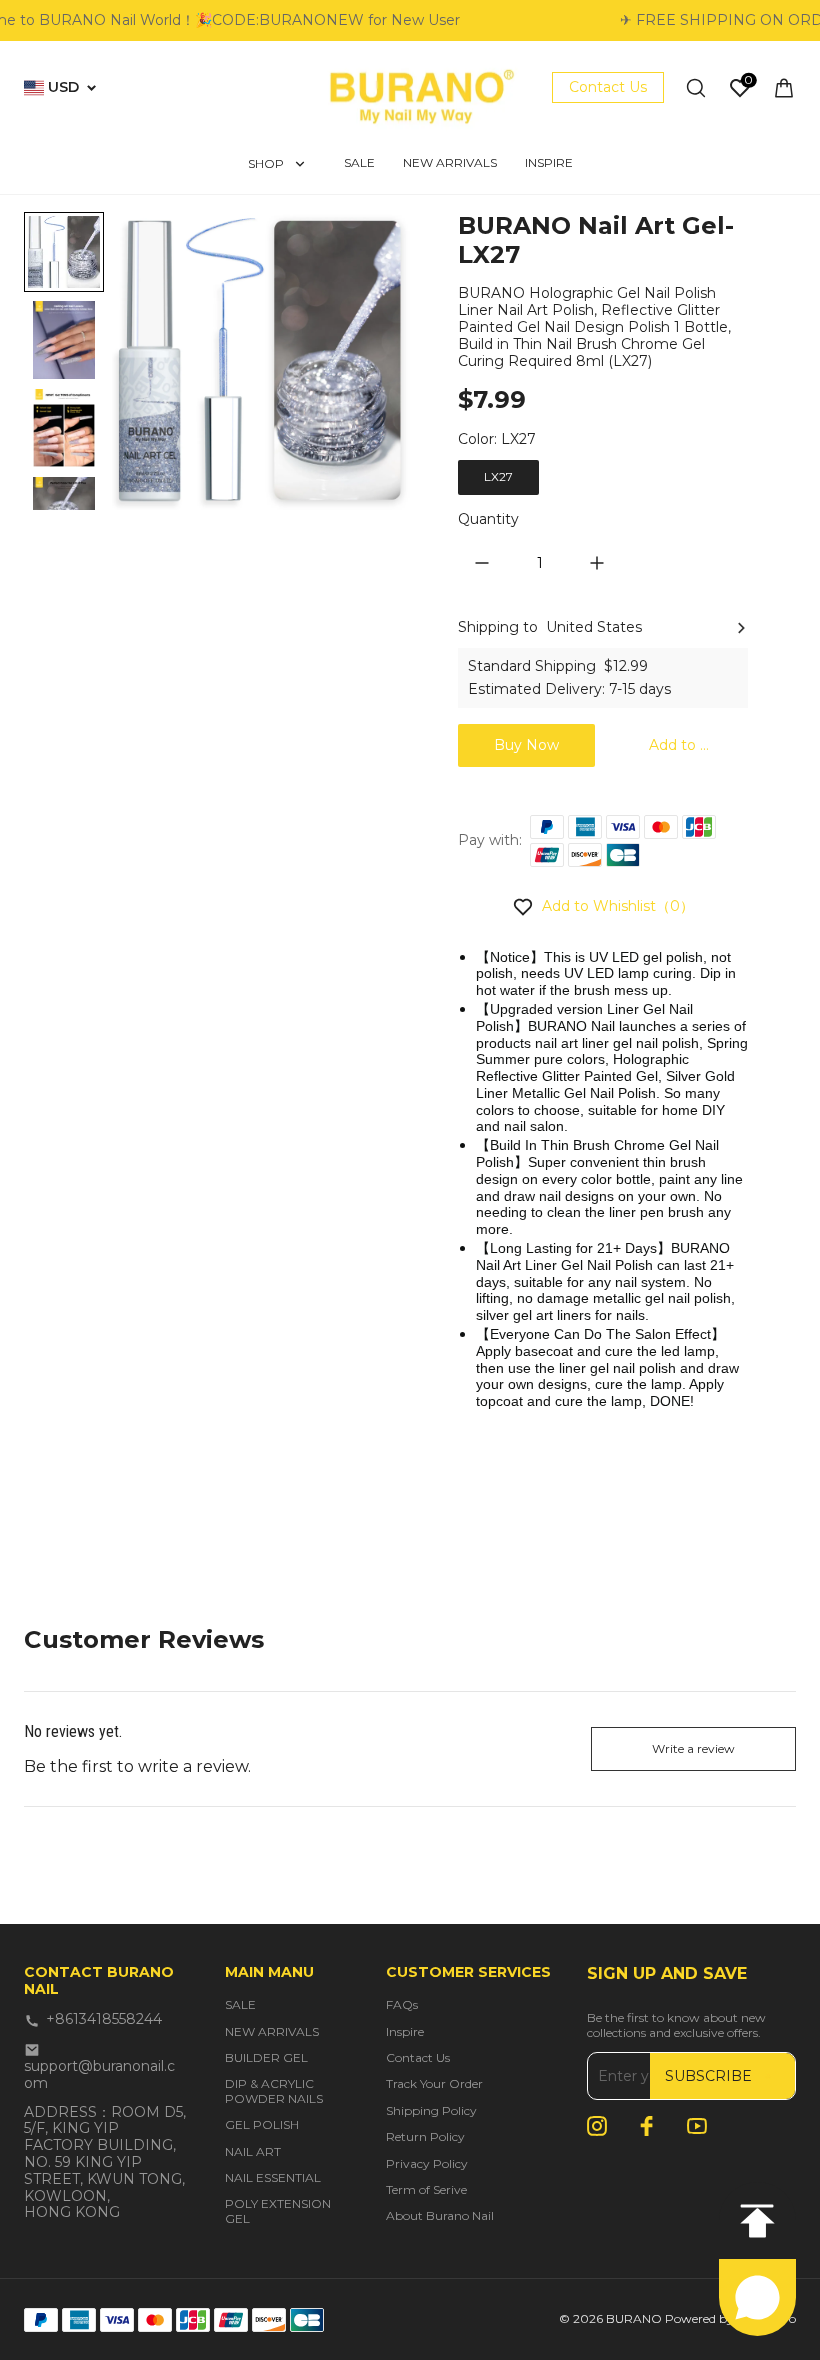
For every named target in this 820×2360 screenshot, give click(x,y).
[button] (64, 340)
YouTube (697, 2126)
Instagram (597, 2126)
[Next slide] (64, 478)
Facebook (647, 2126)
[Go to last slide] (64, 243)
